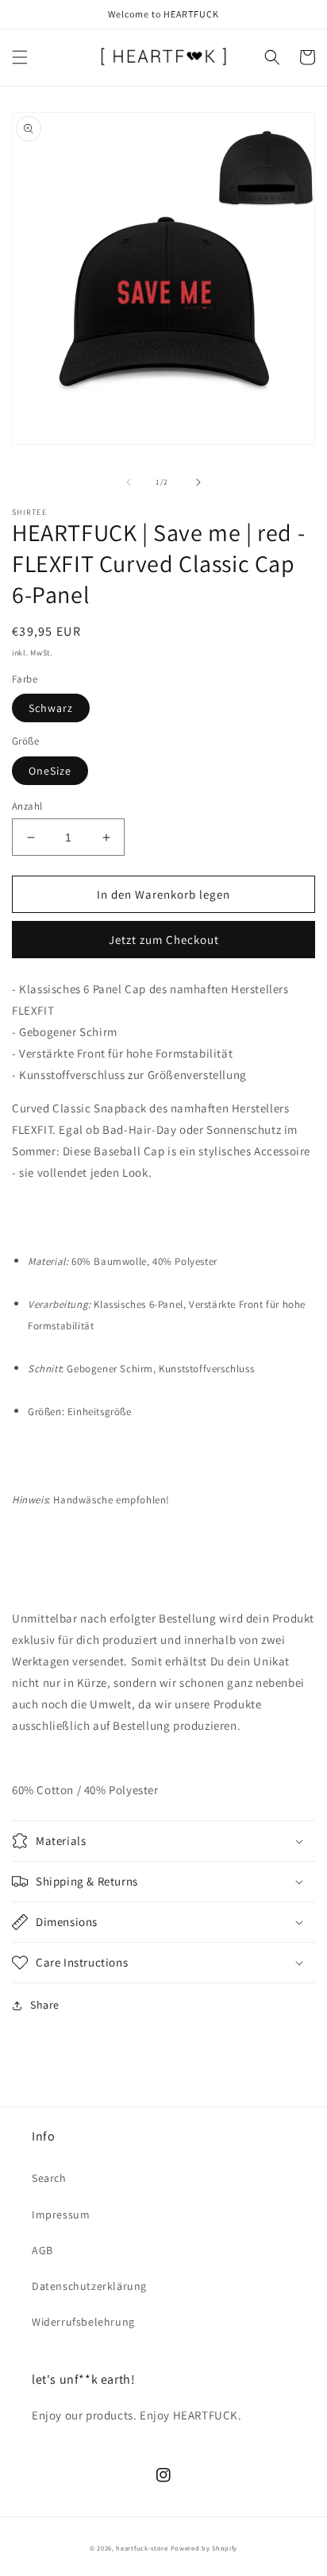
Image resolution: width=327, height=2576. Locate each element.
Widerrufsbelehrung (83, 2322)
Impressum (61, 2214)
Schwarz (51, 708)
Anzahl (27, 806)
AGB (42, 2250)
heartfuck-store (142, 2548)
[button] (20, 57)
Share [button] (45, 2005)
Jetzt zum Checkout (164, 940)
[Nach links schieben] (129, 482)
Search (49, 2178)
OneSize (50, 771)
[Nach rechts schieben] (198, 482)
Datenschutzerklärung (89, 2286)
